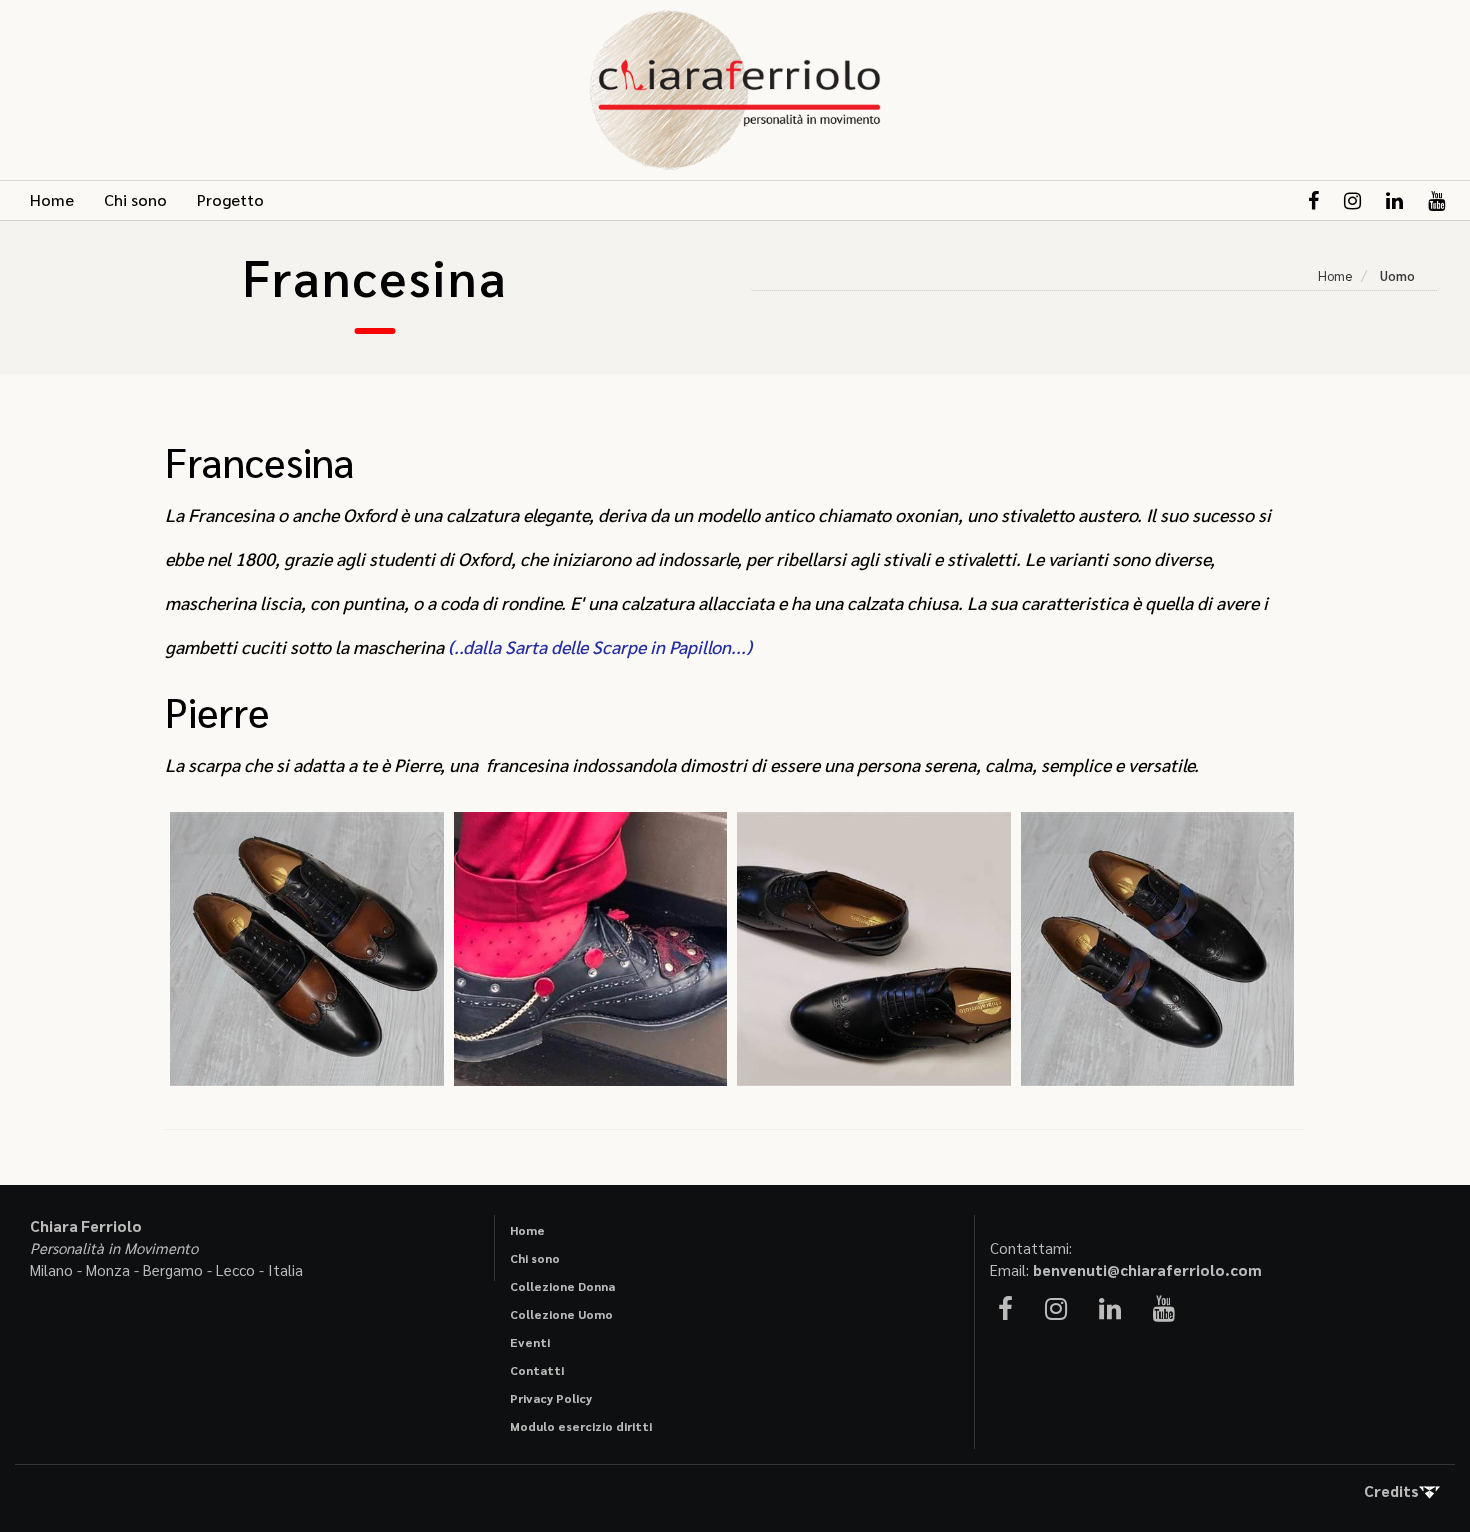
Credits (1391, 1490)
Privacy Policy (551, 1398)
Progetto (230, 199)
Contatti (537, 1370)
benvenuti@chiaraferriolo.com (1147, 1269)
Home (52, 199)
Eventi (530, 1342)
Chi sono (135, 199)
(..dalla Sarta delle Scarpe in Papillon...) (600, 646)
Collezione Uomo (561, 1314)
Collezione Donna (562, 1286)
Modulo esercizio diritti (581, 1426)
